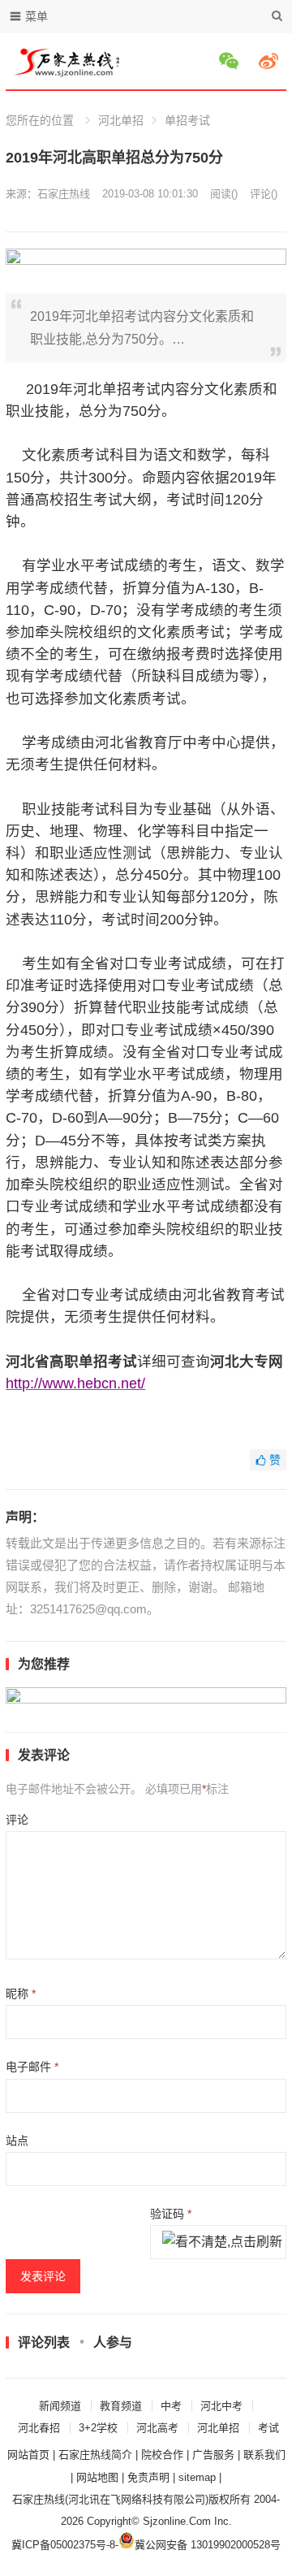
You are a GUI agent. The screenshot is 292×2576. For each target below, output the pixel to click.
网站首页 (28, 2455)
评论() (264, 194)
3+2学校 (98, 2428)
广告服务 (213, 2455)
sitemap (197, 2477)
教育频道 (121, 2406)
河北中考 (221, 2406)
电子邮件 (32, 2067)
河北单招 (121, 120)
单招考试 (187, 120)
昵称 (21, 1994)
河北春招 (39, 2428)
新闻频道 (60, 2406)
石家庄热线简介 (95, 2455)
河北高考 (157, 2428)
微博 (271, 61)
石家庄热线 (64, 194)
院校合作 (162, 2455)
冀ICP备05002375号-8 (63, 2545)
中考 (171, 2406)
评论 (17, 1820)
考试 (268, 2428)
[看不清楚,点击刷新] (222, 2243)
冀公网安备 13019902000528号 (208, 2545)
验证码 (171, 2214)
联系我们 (264, 2455)
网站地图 (97, 2477)
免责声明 (148, 2477)
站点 (17, 2141)
